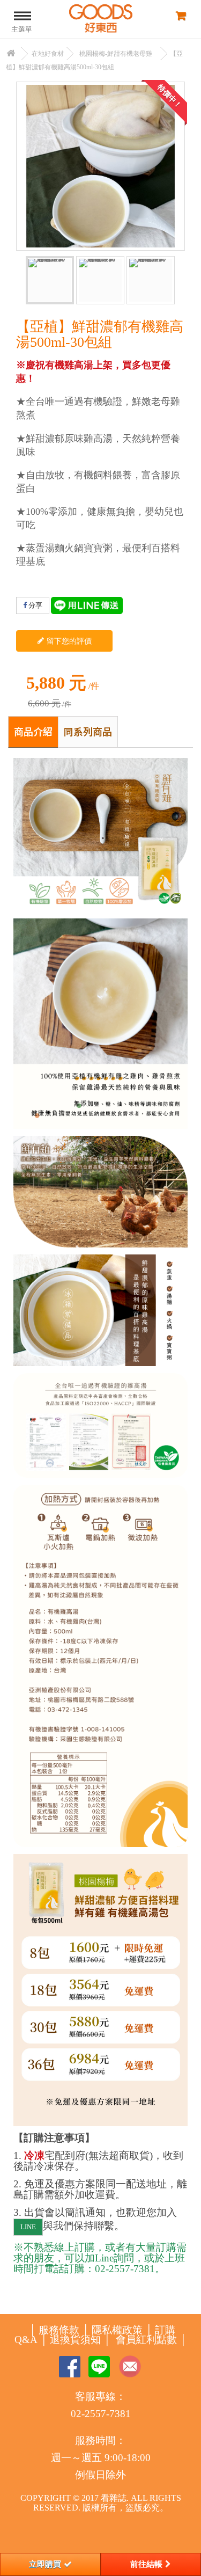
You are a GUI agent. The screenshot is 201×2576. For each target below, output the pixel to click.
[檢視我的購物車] (180, 15)
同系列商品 (88, 731)
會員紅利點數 (146, 2340)
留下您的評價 (68, 641)
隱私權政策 (117, 2330)
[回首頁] (11, 54)
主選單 (22, 29)
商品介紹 (33, 731)
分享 (35, 605)
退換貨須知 (75, 2340)
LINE (28, 2227)
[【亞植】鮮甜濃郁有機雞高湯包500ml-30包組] (50, 280)
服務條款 (59, 2330)
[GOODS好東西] (101, 19)
